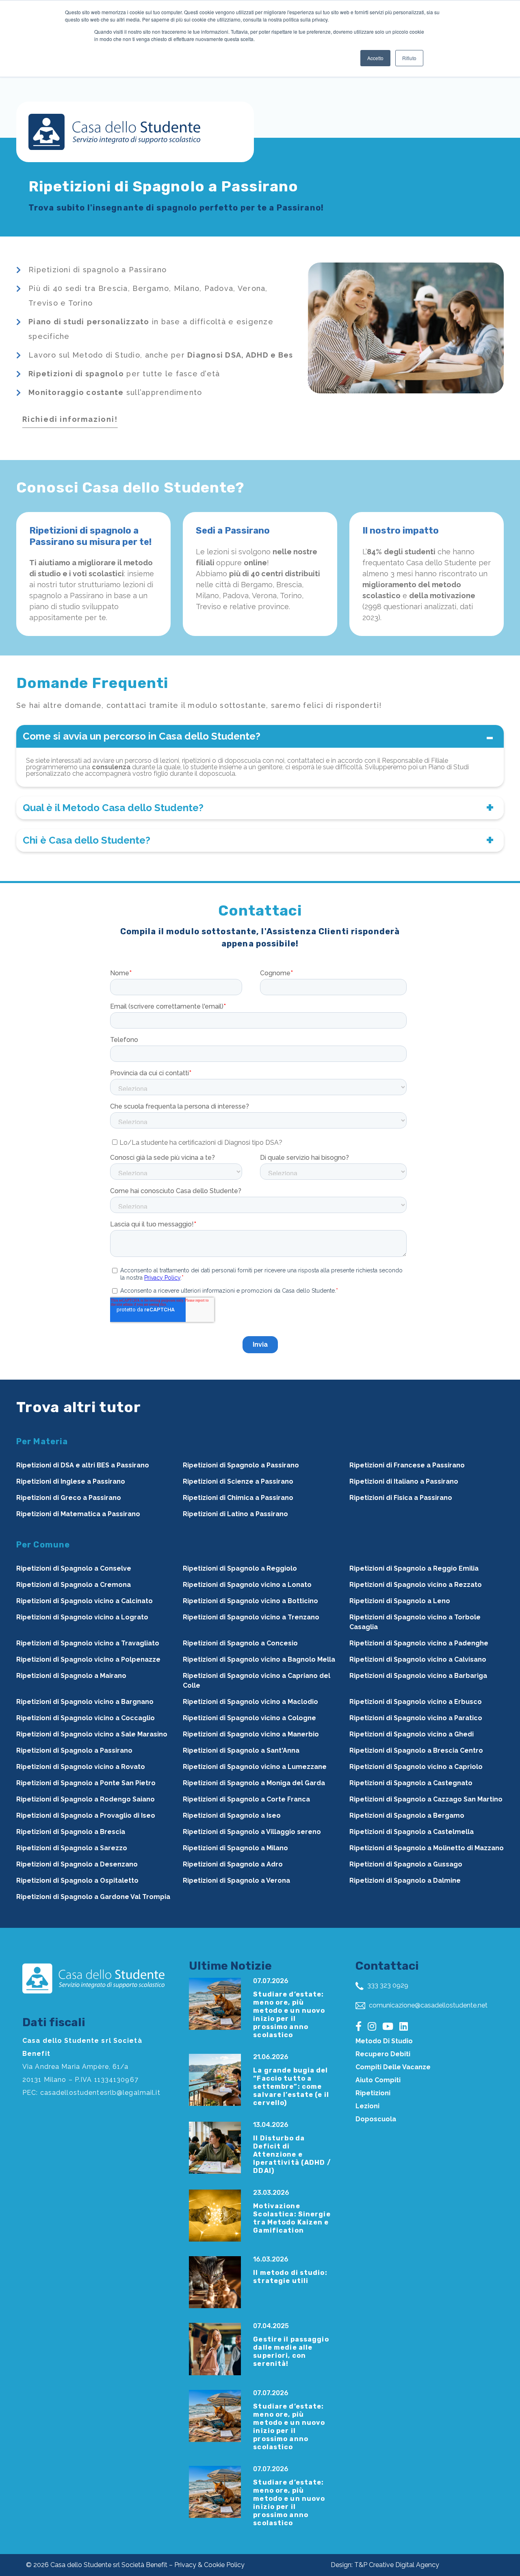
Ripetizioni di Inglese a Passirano (71, 1481)
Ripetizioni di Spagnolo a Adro (233, 1864)
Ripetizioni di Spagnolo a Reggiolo (240, 1568)
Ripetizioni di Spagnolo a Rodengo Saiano (86, 1799)
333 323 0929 (387, 1985)
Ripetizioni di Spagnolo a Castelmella (412, 1832)
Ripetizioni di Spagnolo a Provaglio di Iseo (86, 1815)
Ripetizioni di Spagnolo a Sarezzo (72, 1848)
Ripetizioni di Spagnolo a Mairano (71, 1676)
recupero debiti (383, 2054)
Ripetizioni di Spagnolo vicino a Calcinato (84, 1601)
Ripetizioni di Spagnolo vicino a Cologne (249, 1718)
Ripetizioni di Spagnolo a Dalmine (405, 1880)
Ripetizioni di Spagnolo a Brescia (71, 1832)
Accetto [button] (375, 58)
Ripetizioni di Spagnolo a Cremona (74, 1585)
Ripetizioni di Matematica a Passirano (78, 1514)
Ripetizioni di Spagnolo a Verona (236, 1880)
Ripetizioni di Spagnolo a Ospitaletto (77, 1880)
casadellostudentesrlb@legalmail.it (100, 2093)
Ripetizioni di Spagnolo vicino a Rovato (81, 1767)
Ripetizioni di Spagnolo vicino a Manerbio (251, 1734)
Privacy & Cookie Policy (209, 2565)
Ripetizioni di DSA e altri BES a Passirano (83, 1465)
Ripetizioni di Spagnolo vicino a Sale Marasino (92, 1734)
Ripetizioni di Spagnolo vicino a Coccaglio (86, 1718)
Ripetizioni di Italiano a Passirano (404, 1481)
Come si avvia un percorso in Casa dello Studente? (142, 736)
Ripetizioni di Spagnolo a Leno (400, 1601)
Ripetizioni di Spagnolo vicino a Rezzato (416, 1585)
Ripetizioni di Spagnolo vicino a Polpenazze (88, 1659)
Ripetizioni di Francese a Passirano (407, 1465)
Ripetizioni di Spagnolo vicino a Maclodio (250, 1702)
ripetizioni (373, 2093)
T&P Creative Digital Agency (397, 2565)
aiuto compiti (378, 2080)
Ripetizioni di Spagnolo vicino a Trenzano (251, 1617)
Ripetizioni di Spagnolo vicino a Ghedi (412, 1734)
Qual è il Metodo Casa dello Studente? (113, 808)
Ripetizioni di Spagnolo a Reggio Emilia (414, 1568)
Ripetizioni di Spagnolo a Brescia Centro (416, 1750)
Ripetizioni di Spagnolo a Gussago (406, 1864)
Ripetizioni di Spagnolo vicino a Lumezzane (255, 1767)
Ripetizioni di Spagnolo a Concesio (240, 1643)
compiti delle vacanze (393, 2067)
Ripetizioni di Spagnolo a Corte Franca (246, 1799)
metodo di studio (384, 2041)
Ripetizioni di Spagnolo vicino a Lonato (247, 1585)
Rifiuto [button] (409, 58)
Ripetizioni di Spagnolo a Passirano (241, 1465)
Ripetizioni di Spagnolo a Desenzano (77, 1864)
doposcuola (376, 2119)
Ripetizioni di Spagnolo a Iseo (232, 1815)
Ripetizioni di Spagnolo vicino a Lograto (82, 1617)
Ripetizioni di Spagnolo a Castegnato (411, 1783)
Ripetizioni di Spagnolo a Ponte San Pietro (86, 1783)
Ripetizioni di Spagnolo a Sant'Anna (241, 1750)
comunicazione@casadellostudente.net (427, 2005)
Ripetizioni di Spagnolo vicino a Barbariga (418, 1676)
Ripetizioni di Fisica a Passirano (401, 1498)
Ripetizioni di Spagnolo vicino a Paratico (416, 1718)
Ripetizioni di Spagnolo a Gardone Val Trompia (93, 1897)
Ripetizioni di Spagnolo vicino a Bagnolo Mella (259, 1659)
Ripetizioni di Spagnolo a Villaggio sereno (252, 1832)
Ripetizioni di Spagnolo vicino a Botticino (250, 1601)
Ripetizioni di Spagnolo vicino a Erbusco (416, 1702)
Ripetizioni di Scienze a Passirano (238, 1481)
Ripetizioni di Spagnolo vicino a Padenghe (419, 1643)
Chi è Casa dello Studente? (87, 840)
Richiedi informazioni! (70, 419)
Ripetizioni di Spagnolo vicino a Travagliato (88, 1643)
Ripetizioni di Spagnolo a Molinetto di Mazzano (427, 1848)
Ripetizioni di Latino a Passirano (235, 1514)
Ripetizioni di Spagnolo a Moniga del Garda (254, 1783)
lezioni (367, 2106)
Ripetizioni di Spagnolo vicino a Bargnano (85, 1702)
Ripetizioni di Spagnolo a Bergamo (407, 1815)
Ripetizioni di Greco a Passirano (69, 1498)
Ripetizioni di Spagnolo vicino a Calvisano (418, 1659)
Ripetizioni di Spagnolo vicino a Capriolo (416, 1767)
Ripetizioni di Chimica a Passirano (238, 1498)
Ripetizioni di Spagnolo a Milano (235, 1848)
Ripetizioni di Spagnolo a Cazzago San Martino (426, 1799)
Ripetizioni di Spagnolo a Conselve (74, 1568)
